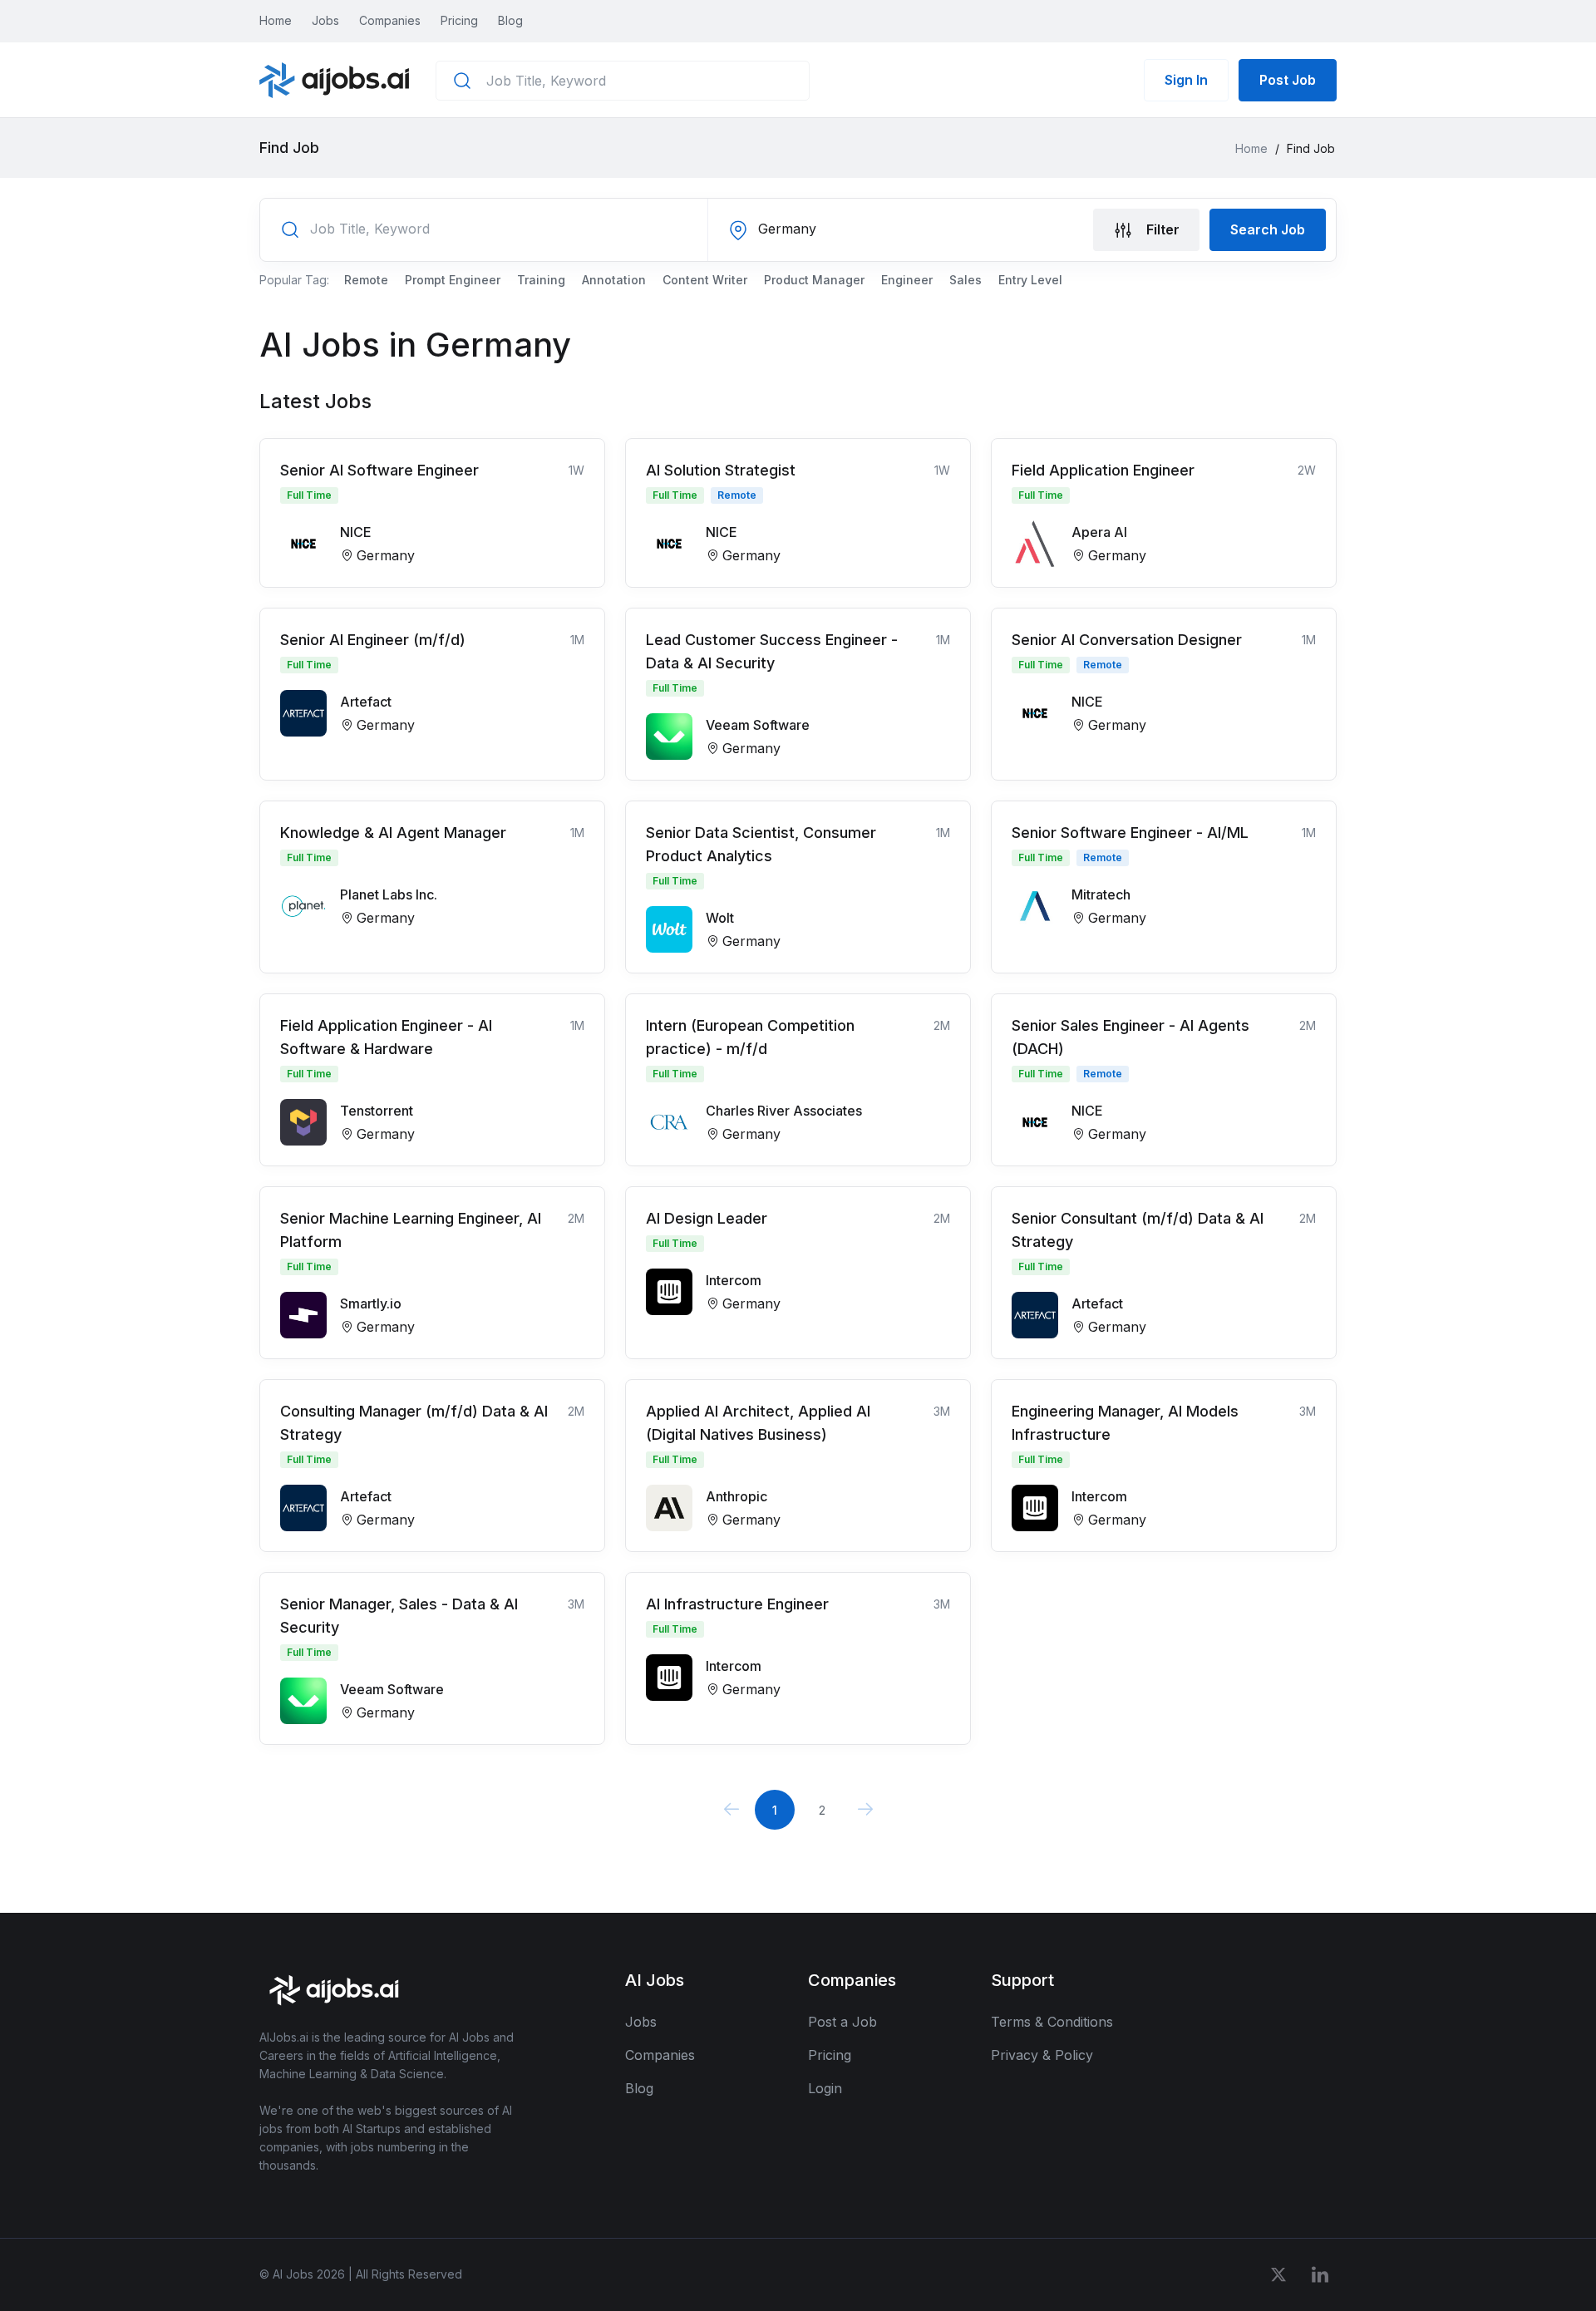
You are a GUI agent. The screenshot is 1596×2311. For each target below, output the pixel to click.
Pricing (459, 20)
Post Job (1288, 80)
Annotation (614, 280)
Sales (965, 280)
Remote (366, 280)
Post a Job (842, 2022)
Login (825, 2088)
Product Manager (814, 280)
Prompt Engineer (453, 280)
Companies (390, 20)
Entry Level (1030, 280)
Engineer (907, 280)
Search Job (1268, 229)
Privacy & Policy (1042, 2055)
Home (276, 20)
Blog (510, 20)
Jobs (325, 20)
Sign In (1186, 80)
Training (541, 280)
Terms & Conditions (1052, 2022)
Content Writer (705, 280)
